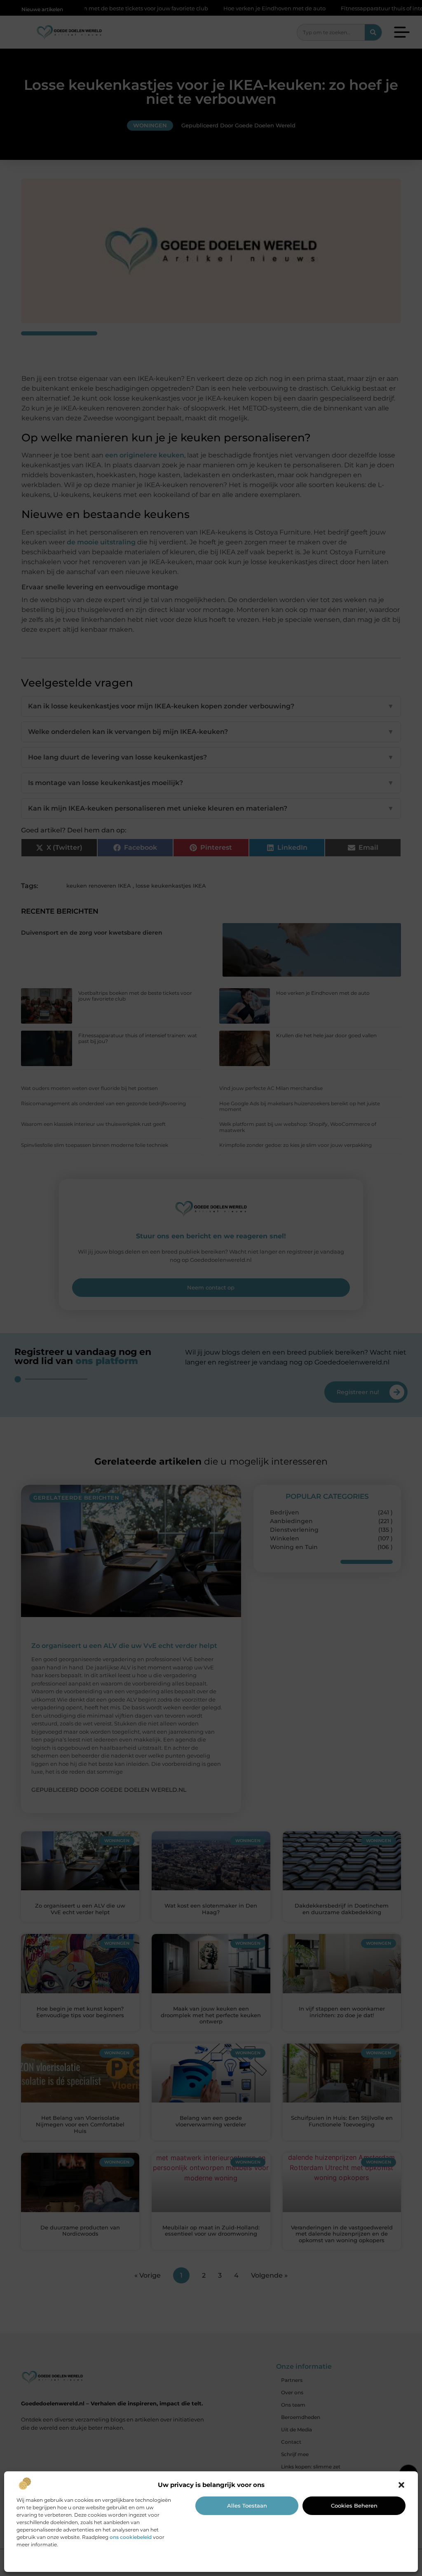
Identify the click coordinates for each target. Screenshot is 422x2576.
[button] (401, 2485)
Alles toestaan (247, 2506)
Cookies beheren (354, 2506)
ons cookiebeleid (131, 2537)
